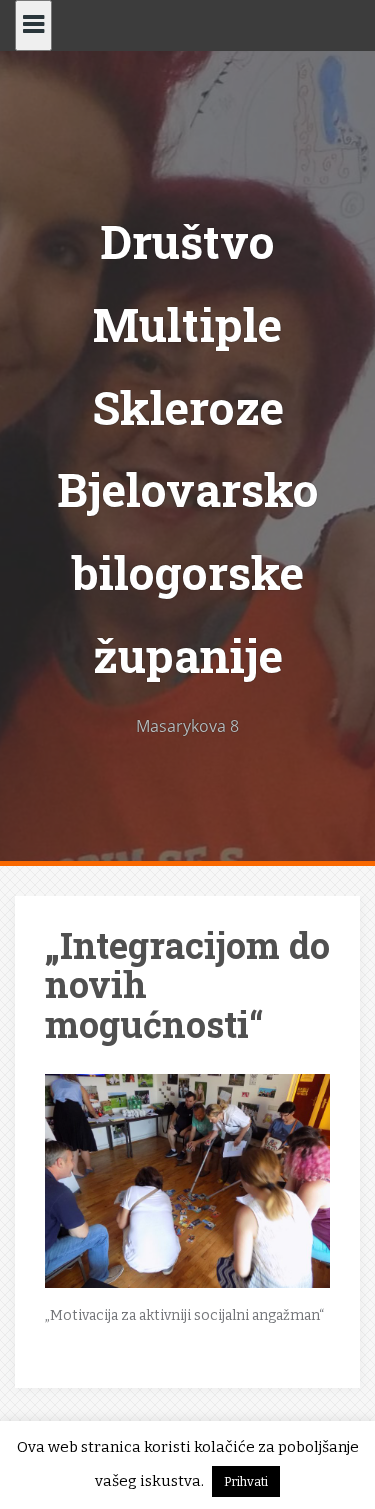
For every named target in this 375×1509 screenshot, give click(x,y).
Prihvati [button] (246, 1481)
